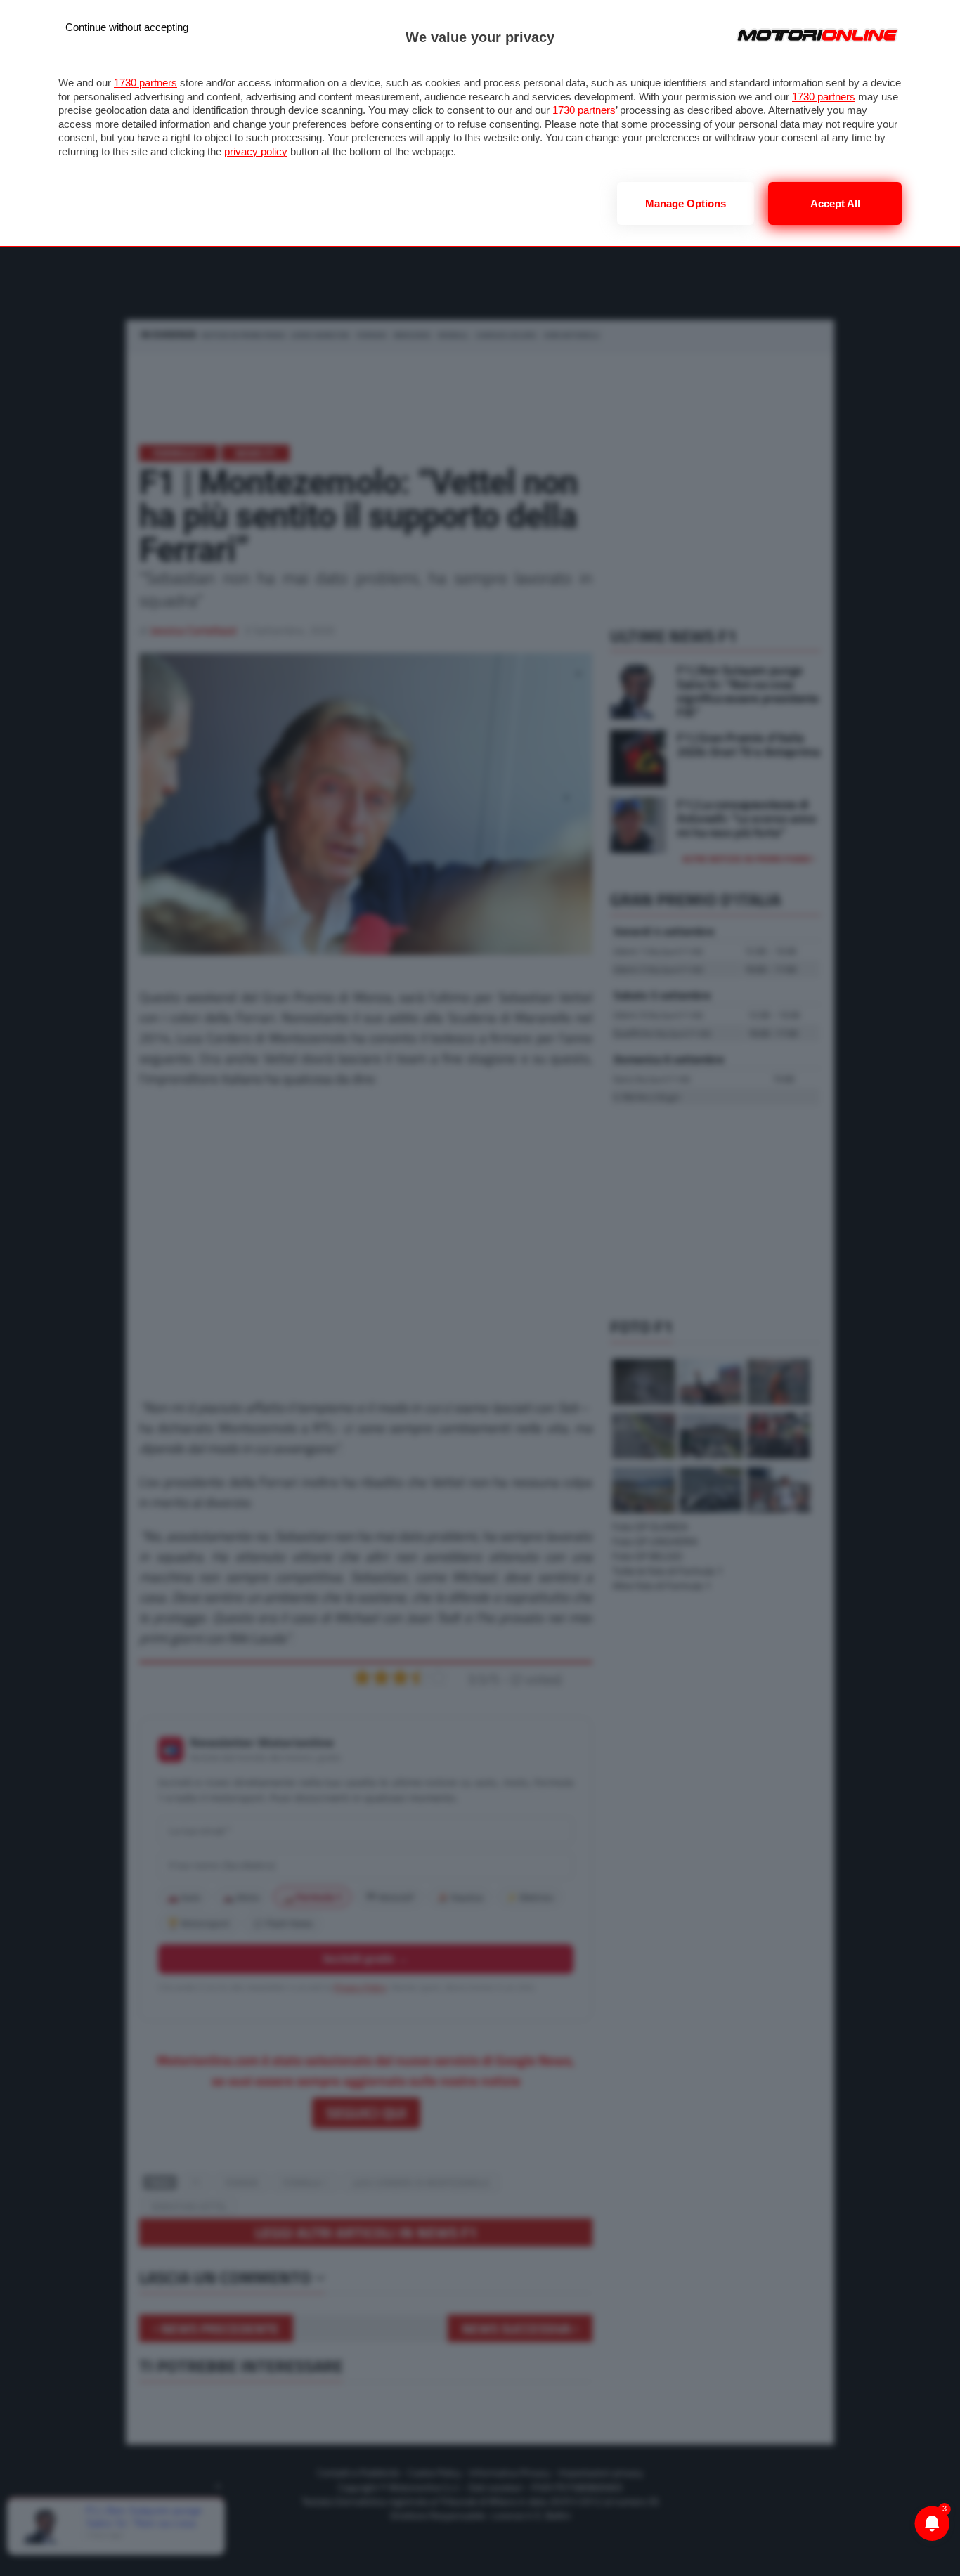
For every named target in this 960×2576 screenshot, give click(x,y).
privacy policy (256, 151)
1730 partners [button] (145, 83)
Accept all (835, 203)
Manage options (686, 203)
